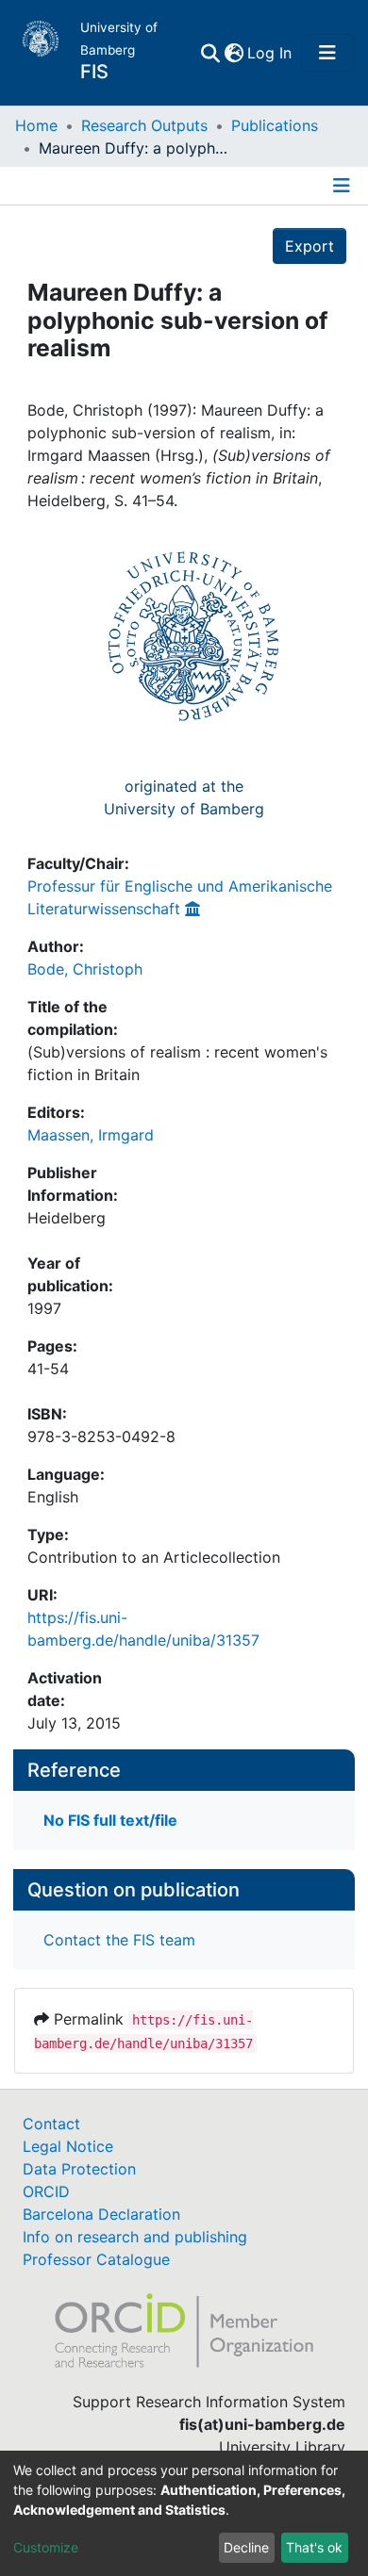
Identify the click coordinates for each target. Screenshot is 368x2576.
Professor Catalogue (96, 2259)
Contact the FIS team (119, 1940)
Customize (46, 2547)
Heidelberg (67, 1218)
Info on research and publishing (135, 2237)
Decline (246, 2547)
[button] (234, 53)
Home (36, 125)
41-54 (48, 1369)
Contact (51, 2124)
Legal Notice (68, 2146)
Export (309, 246)
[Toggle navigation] (327, 53)
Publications (275, 125)
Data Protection (79, 2169)
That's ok (314, 2547)
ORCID (46, 2191)
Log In (270, 53)
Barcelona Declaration (101, 2214)
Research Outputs (144, 125)
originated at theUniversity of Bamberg (184, 797)
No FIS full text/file (110, 1820)
